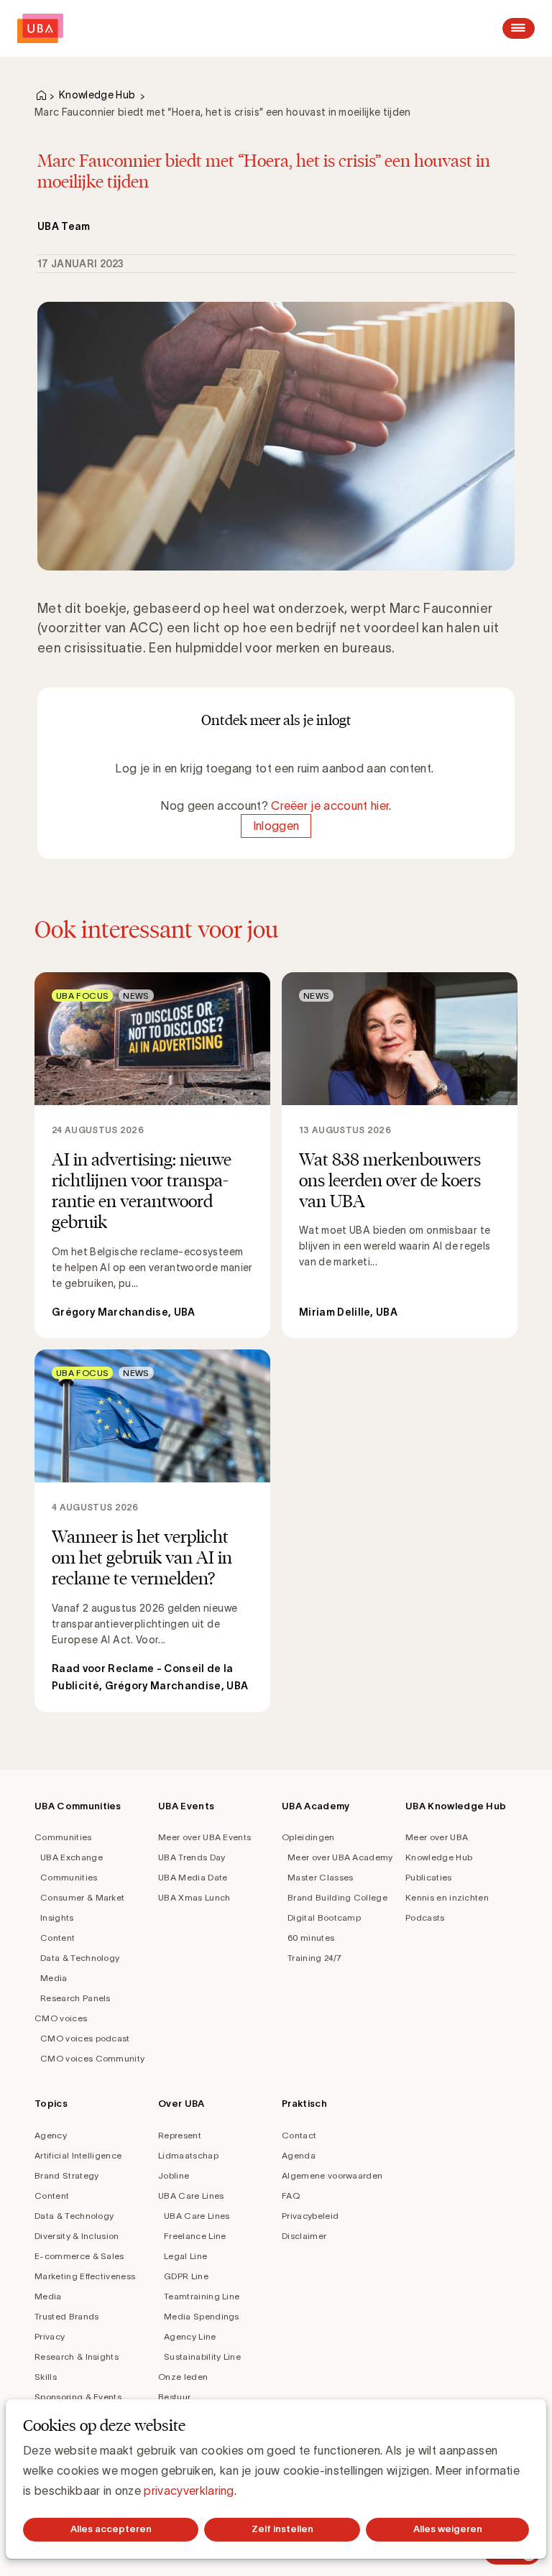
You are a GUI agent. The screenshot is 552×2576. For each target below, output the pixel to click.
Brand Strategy (66, 2175)
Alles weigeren (448, 2529)
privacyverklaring (189, 2490)
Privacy (50, 2336)
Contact (299, 2135)
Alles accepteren (111, 2529)
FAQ (291, 2196)
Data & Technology (80, 1958)
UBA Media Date (193, 1877)
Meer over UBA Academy (340, 1857)
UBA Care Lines (191, 2196)
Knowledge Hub (97, 95)
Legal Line (185, 2256)
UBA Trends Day (192, 1857)
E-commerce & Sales (79, 2256)
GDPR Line (186, 2276)
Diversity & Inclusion (77, 2236)
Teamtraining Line (202, 2296)
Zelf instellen (282, 2529)
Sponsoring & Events (78, 2397)
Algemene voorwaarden (332, 2175)
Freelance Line (195, 2236)
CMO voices (61, 2018)
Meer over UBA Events (204, 1837)
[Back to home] (40, 28)
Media (54, 1978)
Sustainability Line (202, 2356)
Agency (51, 2135)
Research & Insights (77, 2356)
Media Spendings (202, 2316)
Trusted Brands (66, 2316)
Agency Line (190, 2336)
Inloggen (276, 826)
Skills (46, 2377)
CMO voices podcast (85, 2038)
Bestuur (174, 2397)
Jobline (174, 2175)
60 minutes (311, 1938)
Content (57, 1938)
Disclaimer (304, 2236)
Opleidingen (308, 1837)
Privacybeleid (310, 2216)
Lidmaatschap (188, 2155)
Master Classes (320, 1877)
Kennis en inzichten (447, 1897)
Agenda (299, 2155)
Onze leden (183, 2377)
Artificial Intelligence (78, 2155)
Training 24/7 (314, 1958)
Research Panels (75, 1998)
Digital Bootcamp (324, 1917)
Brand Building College (337, 1897)
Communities (63, 1837)
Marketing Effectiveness (85, 2276)
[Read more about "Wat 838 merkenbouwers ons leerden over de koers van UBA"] (400, 1155)
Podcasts (425, 1917)
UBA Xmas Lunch (194, 1897)
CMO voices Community (92, 2058)
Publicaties (429, 1877)
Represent (180, 2135)
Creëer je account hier (330, 805)
